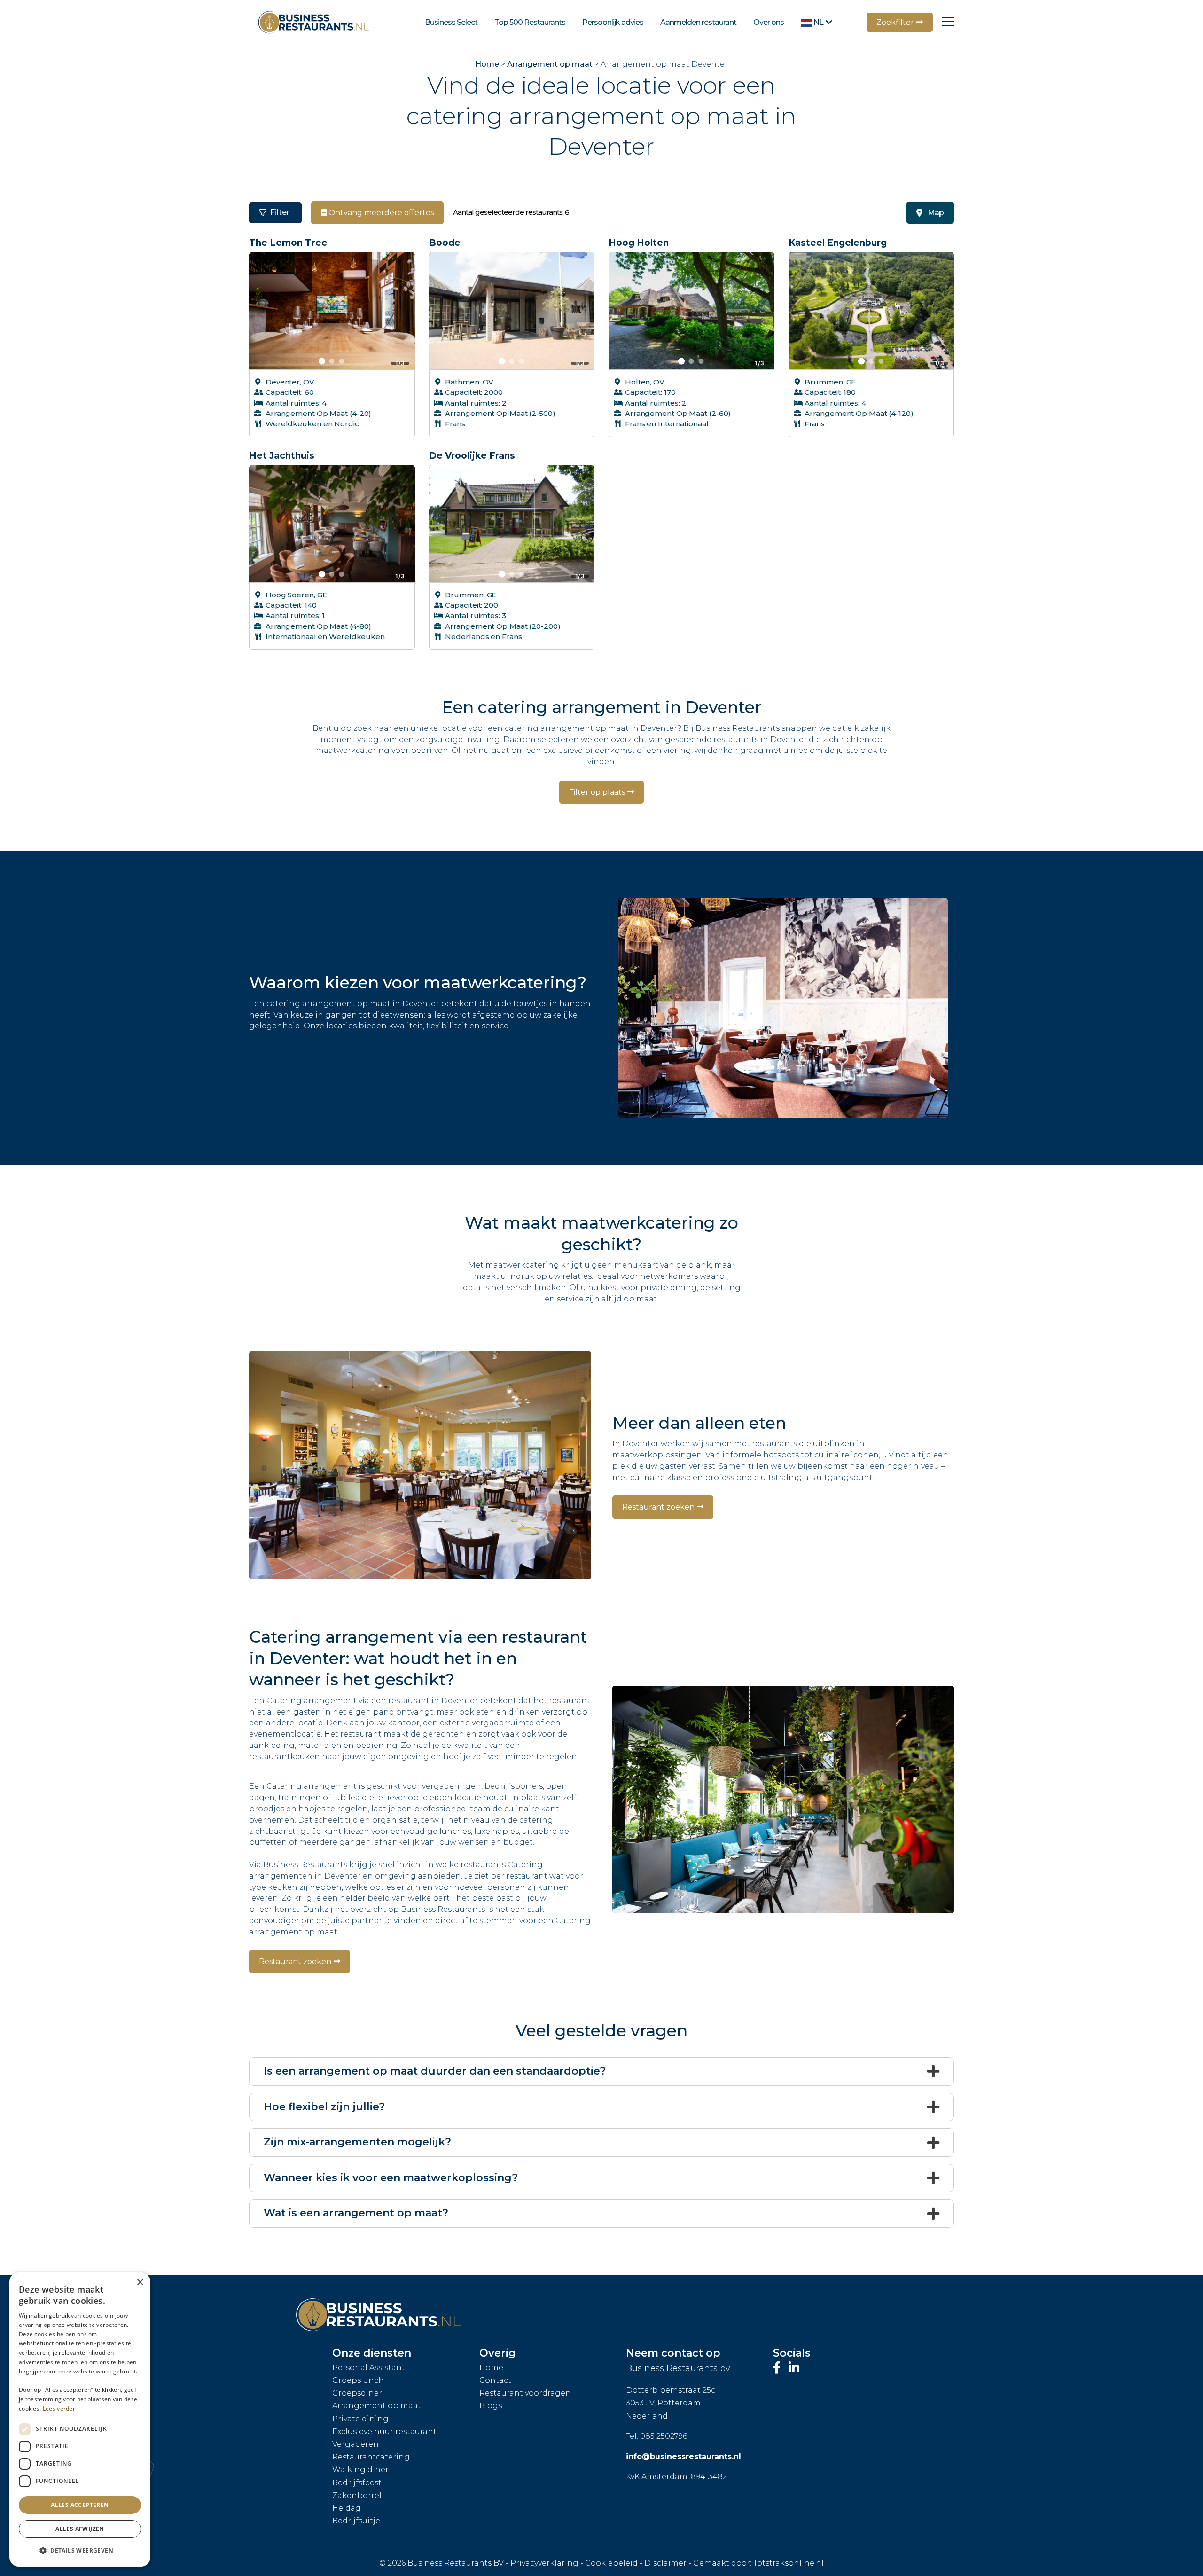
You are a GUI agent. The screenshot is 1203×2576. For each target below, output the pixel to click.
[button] (80, 2551)
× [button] (140, 2282)
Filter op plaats (597, 792)
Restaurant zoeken (658, 1507)
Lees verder (59, 2408)
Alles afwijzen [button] (80, 2529)
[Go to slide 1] (322, 361)
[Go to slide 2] (332, 361)
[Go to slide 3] (342, 361)
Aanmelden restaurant (698, 22)
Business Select (451, 22)
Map (936, 213)
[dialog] (80, 2419)
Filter (280, 212)
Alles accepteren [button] (80, 2505)
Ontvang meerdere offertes (380, 213)
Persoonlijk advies (613, 22)
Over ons (769, 22)
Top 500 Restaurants (530, 22)
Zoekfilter (895, 22)
